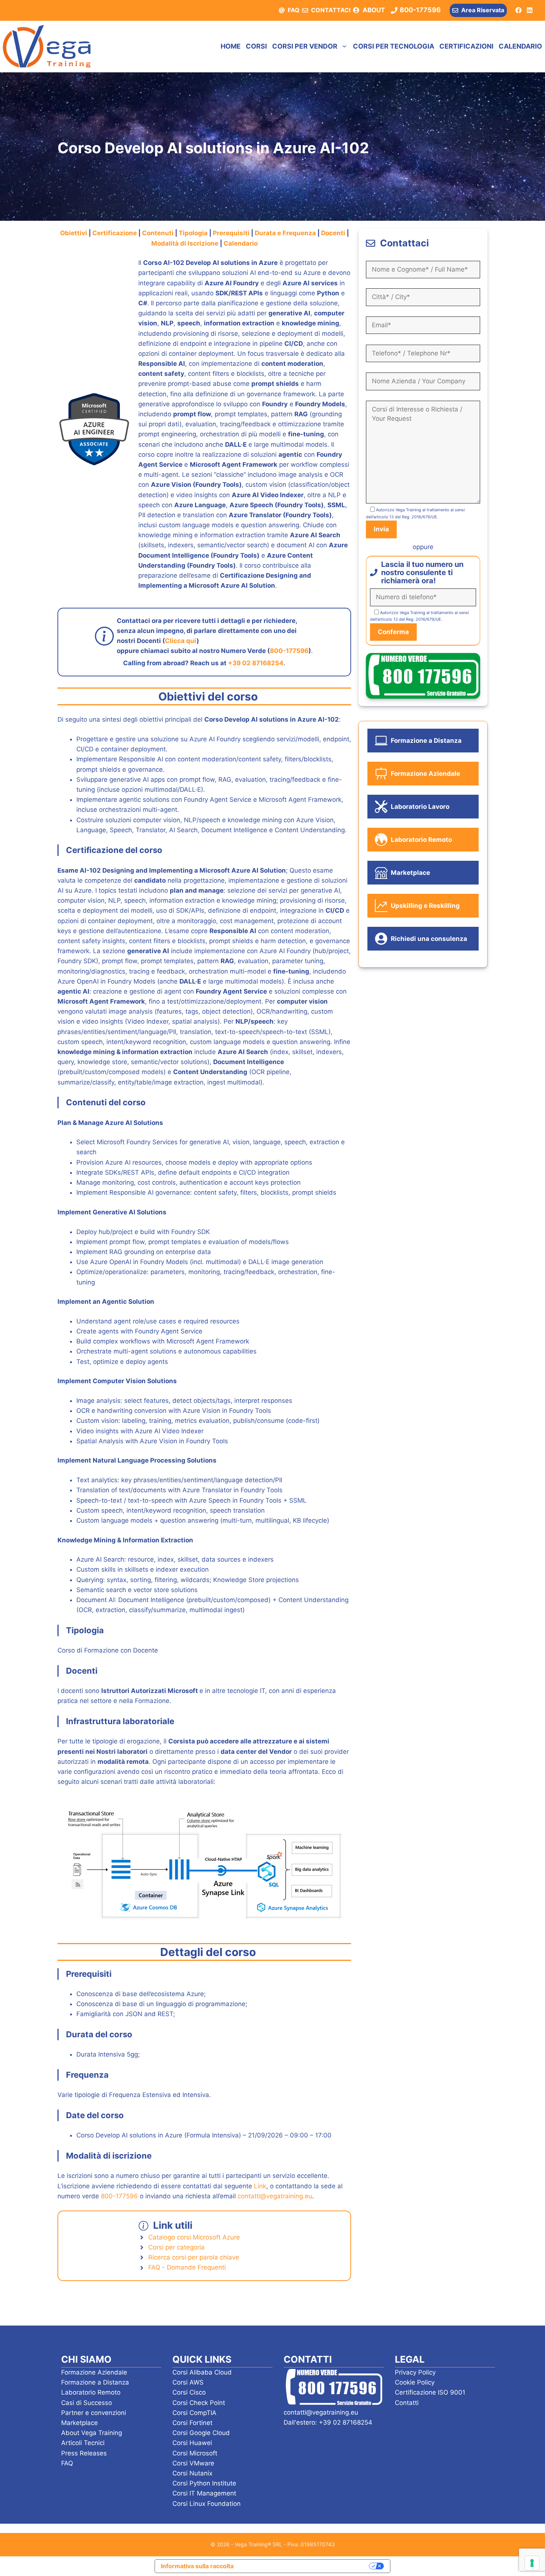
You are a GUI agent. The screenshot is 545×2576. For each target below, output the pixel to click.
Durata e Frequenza (285, 233)
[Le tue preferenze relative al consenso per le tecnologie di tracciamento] (532, 2563)
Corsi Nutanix (192, 2473)
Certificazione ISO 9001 (430, 2392)
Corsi (256, 46)
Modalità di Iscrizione (185, 243)
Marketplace (80, 2423)
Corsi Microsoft (195, 2453)
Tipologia (194, 233)
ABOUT (374, 10)
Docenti (334, 233)
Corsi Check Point (199, 2403)
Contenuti (158, 233)
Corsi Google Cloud (201, 2433)
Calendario (520, 46)
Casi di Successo (87, 2403)
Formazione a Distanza (95, 2382)
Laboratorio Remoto (91, 2392)
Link (260, 2186)
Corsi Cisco (189, 2392)
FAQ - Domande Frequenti (187, 2267)
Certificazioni (466, 46)
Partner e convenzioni (94, 2413)
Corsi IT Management (204, 2493)
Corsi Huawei (192, 2443)
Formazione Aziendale (94, 2372)
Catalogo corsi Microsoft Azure (194, 2237)
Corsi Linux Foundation (207, 2504)
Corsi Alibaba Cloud (202, 2372)
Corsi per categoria (176, 2247)
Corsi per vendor (305, 46)
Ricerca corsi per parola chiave (194, 2257)
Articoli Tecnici (83, 2443)
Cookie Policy (415, 2382)
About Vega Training (92, 2433)
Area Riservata (483, 10)
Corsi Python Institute (204, 2483)
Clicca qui (181, 641)
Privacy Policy (415, 2372)
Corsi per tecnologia (394, 46)
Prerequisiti (232, 233)
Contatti (407, 2403)
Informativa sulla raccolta (197, 2566)
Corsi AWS (188, 2382)
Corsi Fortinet (192, 2423)
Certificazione (115, 233)
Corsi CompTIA (194, 2413)
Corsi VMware (193, 2463)
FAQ (294, 10)
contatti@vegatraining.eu (275, 2196)
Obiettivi (74, 233)
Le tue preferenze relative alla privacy (305, 2566)
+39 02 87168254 (256, 663)
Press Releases (84, 2453)
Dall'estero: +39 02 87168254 (328, 2422)
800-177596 (289, 651)
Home (231, 46)
